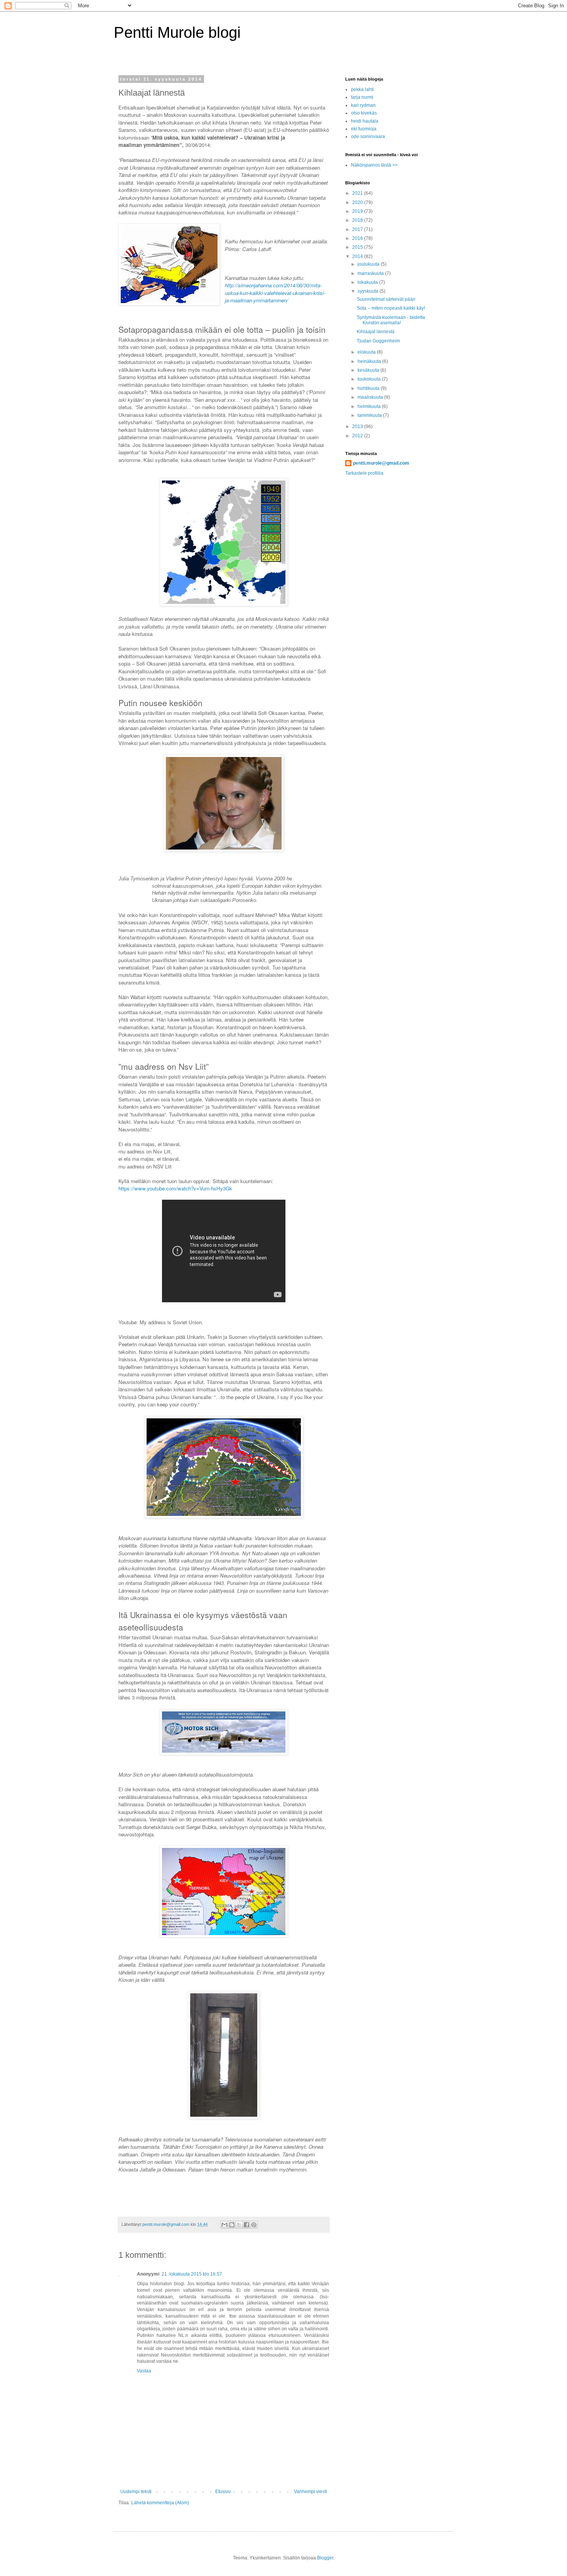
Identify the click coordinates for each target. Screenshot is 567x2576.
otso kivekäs (364, 113)
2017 (358, 229)
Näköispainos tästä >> (374, 165)
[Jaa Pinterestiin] (254, 2225)
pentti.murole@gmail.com (381, 463)
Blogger (325, 2558)
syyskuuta (369, 291)
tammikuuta (370, 415)
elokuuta (367, 352)
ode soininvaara (368, 137)
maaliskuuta (371, 397)
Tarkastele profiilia (364, 473)
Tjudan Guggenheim (378, 341)
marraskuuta (371, 273)
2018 (358, 220)
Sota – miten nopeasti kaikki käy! (391, 308)
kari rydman (363, 105)
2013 (358, 427)
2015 (358, 247)
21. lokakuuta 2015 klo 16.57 (192, 2274)
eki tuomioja (364, 129)
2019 (358, 211)
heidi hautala (365, 121)
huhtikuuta (369, 388)
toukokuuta (370, 379)
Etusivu (223, 2492)
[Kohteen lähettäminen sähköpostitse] (224, 2225)
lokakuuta (368, 282)
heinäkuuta (370, 361)
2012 (358, 436)
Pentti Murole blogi (177, 32)
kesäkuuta (369, 370)
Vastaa (144, 2371)
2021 (358, 193)
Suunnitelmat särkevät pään (386, 299)
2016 (358, 238)
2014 (358, 256)
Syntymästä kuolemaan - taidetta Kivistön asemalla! (391, 320)
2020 (358, 202)
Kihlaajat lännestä (376, 332)
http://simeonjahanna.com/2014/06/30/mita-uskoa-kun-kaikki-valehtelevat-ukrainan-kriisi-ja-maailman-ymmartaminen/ (275, 293)
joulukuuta (369, 264)
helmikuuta (370, 406)
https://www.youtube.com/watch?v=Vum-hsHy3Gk (175, 1188)
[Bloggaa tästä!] (232, 2225)
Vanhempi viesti (310, 2492)
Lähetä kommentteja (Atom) (160, 2503)
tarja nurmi (362, 97)
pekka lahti (362, 89)
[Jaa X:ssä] (239, 2225)
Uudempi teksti (136, 2492)
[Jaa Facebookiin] (246, 2225)
